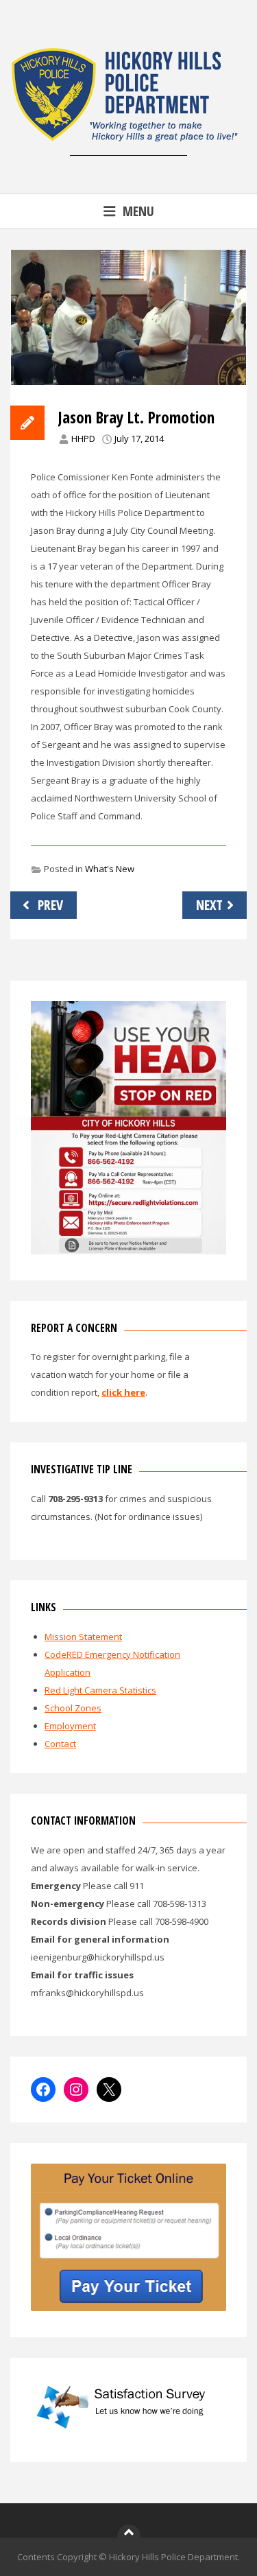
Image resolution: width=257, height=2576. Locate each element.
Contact (60, 1744)
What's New (110, 869)
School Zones (73, 1708)
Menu (138, 211)
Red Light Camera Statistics (100, 1690)
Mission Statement (83, 1637)
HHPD (83, 438)
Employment (70, 1726)
